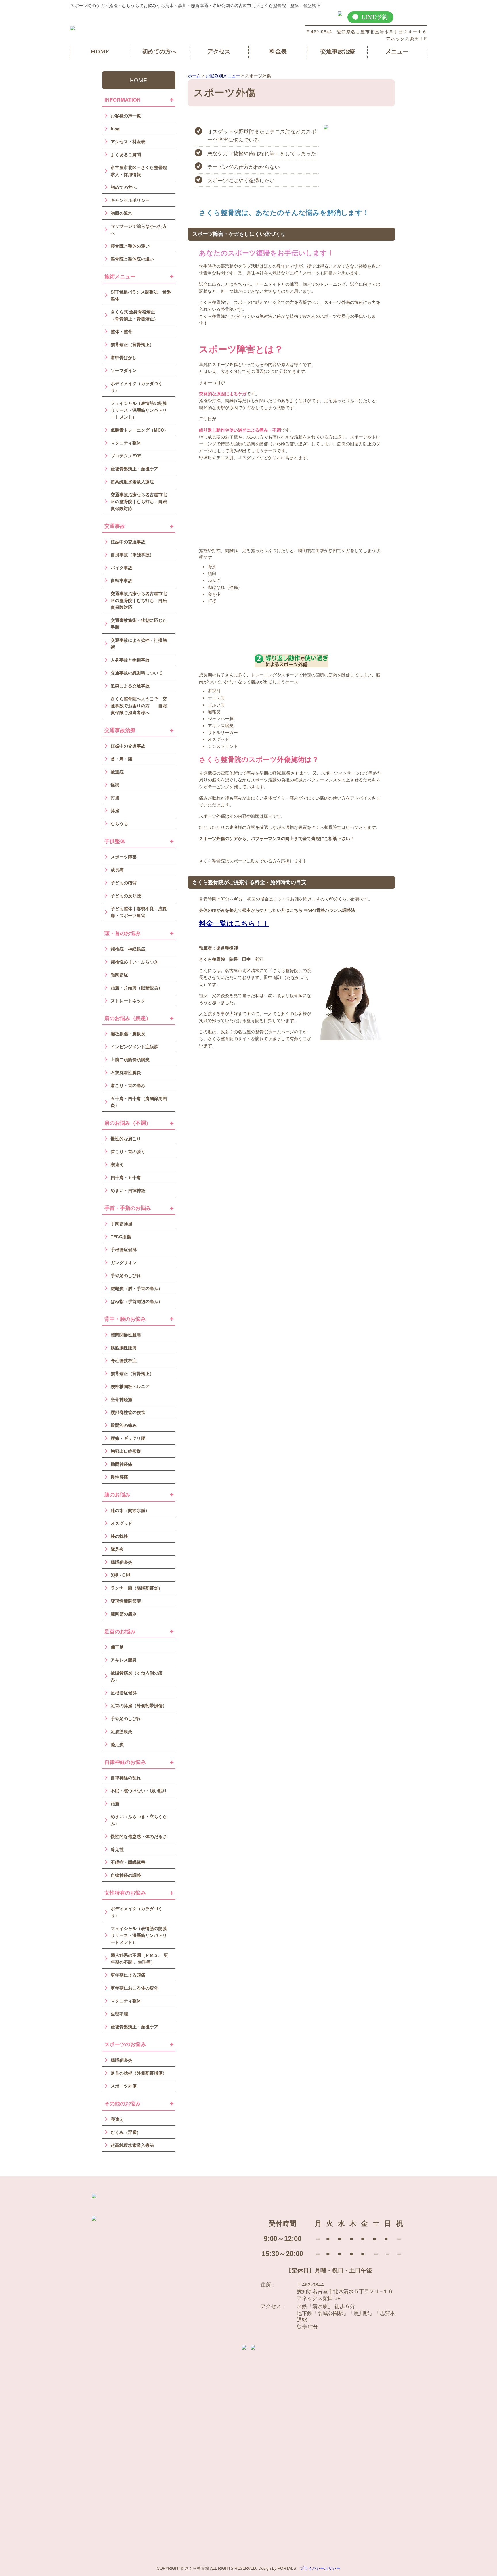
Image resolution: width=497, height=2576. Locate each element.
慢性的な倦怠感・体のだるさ (139, 1836)
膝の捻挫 (119, 1536)
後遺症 (117, 772)
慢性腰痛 (119, 1477)
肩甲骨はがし (124, 357)
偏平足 (117, 1647)
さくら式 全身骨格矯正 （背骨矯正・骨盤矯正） (137, 315)
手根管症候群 (124, 1249)
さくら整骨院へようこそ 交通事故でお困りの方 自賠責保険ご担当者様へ (139, 706)
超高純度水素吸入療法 (132, 482)
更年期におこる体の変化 (134, 1988)
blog (115, 129)
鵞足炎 (117, 1549)
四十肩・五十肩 (126, 1177)
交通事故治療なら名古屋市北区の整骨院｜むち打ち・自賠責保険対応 (139, 501)
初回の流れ (122, 213)
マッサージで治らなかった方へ (139, 229)
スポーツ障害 (124, 857)
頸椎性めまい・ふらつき (134, 962)
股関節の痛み (124, 1425)
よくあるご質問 (126, 154)
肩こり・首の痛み (128, 1085)
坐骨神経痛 (122, 1399)
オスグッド (122, 1523)
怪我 (115, 785)
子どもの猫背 (124, 883)
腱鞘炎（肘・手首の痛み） (137, 1288)
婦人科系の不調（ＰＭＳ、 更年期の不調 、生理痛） (139, 1958)
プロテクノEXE (126, 456)
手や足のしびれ (126, 1275)
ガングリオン (124, 1262)
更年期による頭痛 (128, 1975)
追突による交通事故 (130, 686)
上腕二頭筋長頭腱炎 (130, 1059)
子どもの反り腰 (126, 896)
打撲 (115, 798)
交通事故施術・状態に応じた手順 (139, 624)
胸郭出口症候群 (126, 1451)
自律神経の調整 (126, 1875)
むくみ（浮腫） (126, 2132)
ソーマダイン (124, 370)
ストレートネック (128, 1000)
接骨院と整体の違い (130, 246)
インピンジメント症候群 (134, 1046)
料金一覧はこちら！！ (234, 923)
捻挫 (115, 810)
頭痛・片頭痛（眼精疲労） (137, 988)
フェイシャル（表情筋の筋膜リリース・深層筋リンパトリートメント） (139, 410)
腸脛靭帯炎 (122, 1562)
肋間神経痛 (122, 1464)
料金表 (278, 51)
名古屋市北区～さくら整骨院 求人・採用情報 (139, 171)
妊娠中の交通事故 (128, 542)
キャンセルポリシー (130, 200)
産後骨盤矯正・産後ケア (134, 469)
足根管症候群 (124, 1693)
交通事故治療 (338, 51)
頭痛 (115, 1803)
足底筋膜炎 (122, 1731)
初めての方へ (159, 51)
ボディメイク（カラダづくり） (137, 387)
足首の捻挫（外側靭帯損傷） (139, 1705)
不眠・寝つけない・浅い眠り (139, 1791)
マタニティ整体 (126, 443)
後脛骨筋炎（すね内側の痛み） (137, 1676)
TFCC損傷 (121, 1237)
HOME (100, 51)
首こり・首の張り (128, 1151)
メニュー (397, 51)
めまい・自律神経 (128, 1190)
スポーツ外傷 (124, 2086)
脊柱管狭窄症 (124, 1360)
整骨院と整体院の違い (132, 259)
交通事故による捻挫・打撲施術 (139, 643)
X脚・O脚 (120, 1575)
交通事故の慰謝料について (137, 673)
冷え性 (117, 1849)
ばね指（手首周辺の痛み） (137, 1301)
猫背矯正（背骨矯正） (132, 344)
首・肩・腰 (122, 759)
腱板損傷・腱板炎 (128, 1034)
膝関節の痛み (124, 1614)
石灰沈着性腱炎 (126, 1072)
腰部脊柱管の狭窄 (128, 1412)
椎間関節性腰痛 (126, 1335)
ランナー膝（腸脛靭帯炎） (137, 1588)
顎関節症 (119, 975)
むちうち (119, 823)
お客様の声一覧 (126, 116)
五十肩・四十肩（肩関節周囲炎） (139, 1102)
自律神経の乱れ (126, 1778)
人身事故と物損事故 (130, 660)
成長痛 (117, 870)
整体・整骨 (122, 331)
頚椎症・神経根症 (128, 949)
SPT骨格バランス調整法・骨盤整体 (141, 295)
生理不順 (119, 2014)
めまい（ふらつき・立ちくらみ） (139, 1820)
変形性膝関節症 (126, 1601)
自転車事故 (122, 580)
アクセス (219, 51)
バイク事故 (122, 568)
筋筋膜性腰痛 (124, 1348)
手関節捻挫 (122, 1224)
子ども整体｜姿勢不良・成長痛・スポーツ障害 (139, 912)
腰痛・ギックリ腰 (128, 1438)
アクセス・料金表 (128, 141)
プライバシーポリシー (320, 2568)
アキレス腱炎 (124, 1660)
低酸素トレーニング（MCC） (139, 430)
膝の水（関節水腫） (130, 1510)
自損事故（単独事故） (132, 555)
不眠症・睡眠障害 (128, 1862)
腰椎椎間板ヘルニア (130, 1386)
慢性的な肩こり (126, 1138)
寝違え (117, 1164)
